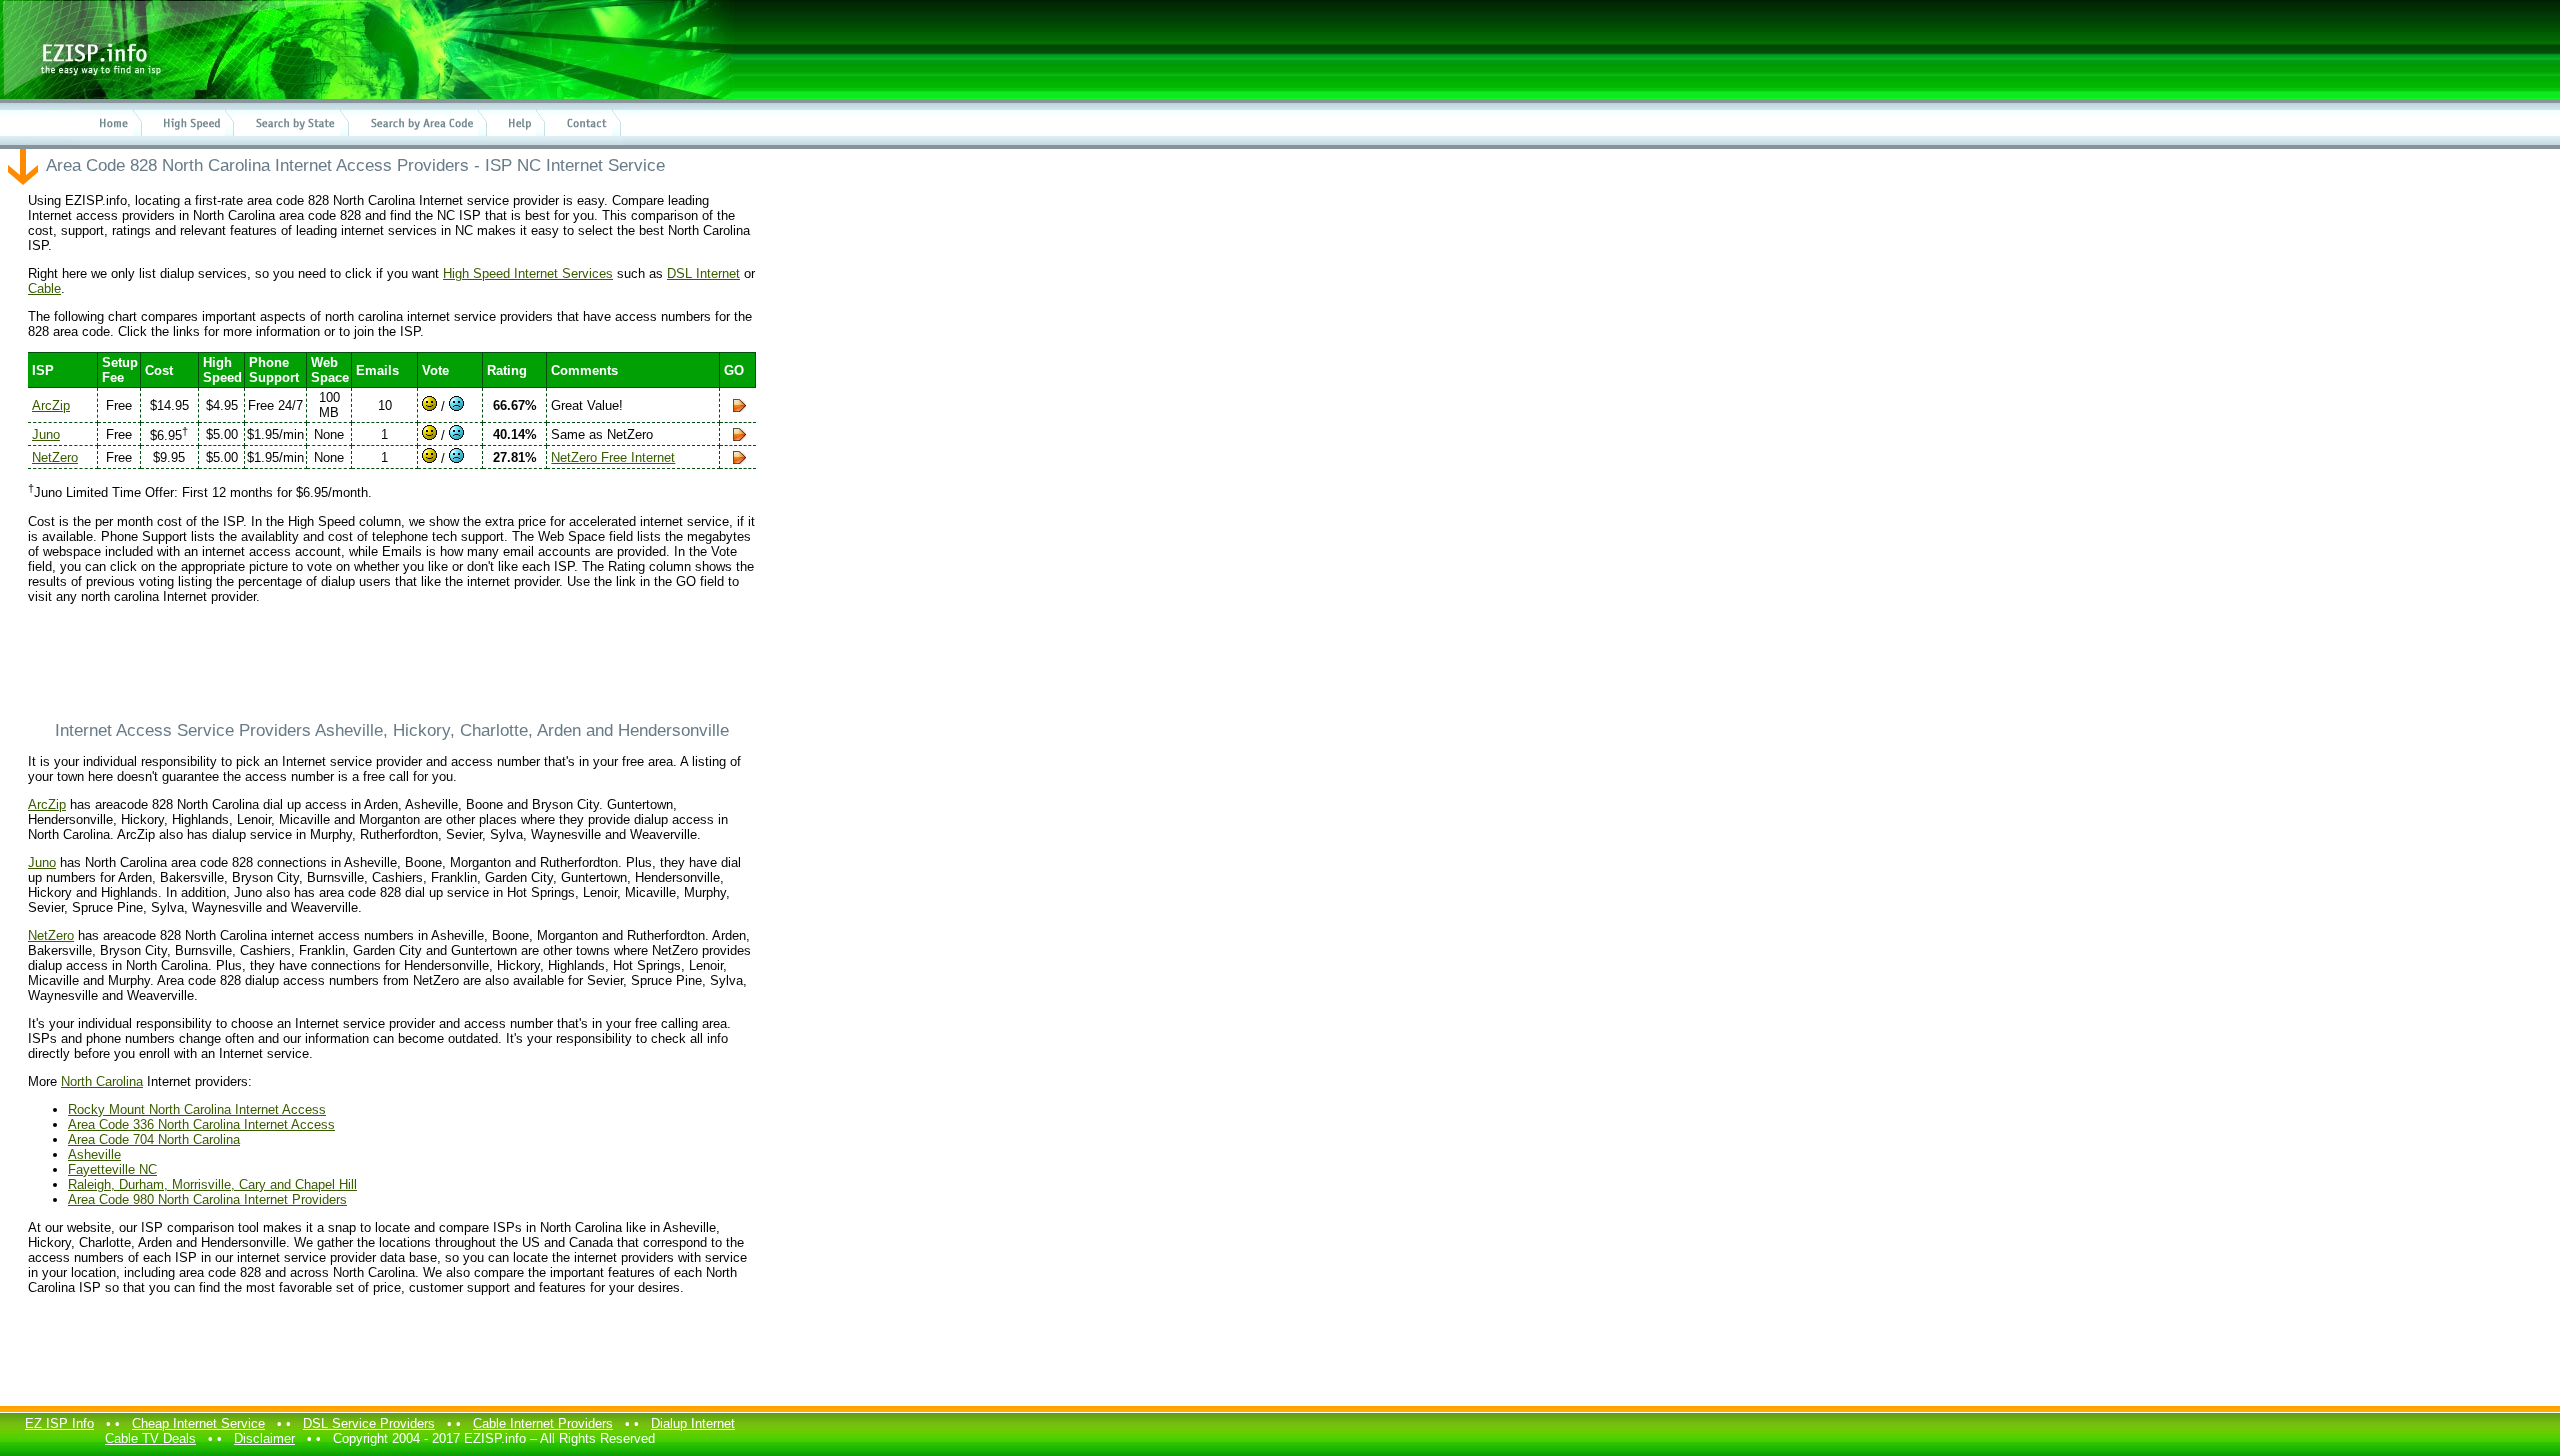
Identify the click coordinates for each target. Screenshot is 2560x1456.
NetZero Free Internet (613, 457)
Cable (44, 288)
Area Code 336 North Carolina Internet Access (201, 1124)
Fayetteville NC (112, 1169)
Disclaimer (264, 1438)
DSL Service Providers (369, 1423)
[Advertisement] (392, 662)
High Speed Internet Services (528, 273)
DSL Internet (703, 273)
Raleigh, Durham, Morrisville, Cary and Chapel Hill (212, 1184)
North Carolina (102, 1081)
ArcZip (51, 405)
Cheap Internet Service (198, 1423)
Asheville (94, 1154)
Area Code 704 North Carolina (154, 1139)
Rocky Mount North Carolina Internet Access (197, 1109)
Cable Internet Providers (543, 1423)
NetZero (55, 457)
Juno (46, 434)
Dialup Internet (693, 1423)
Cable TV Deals (150, 1438)
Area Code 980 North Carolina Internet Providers (207, 1199)
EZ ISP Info (59, 1423)
